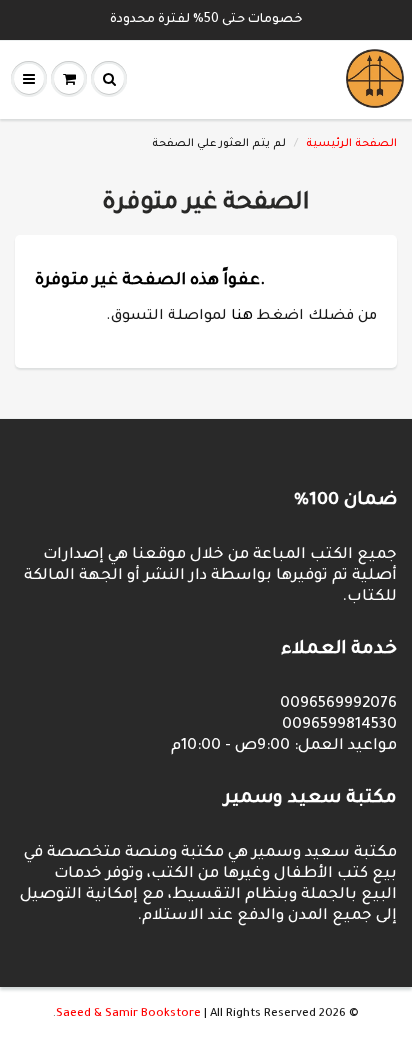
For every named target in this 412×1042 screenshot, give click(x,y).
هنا (242, 317)
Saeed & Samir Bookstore (128, 1014)
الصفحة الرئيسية (351, 144)
